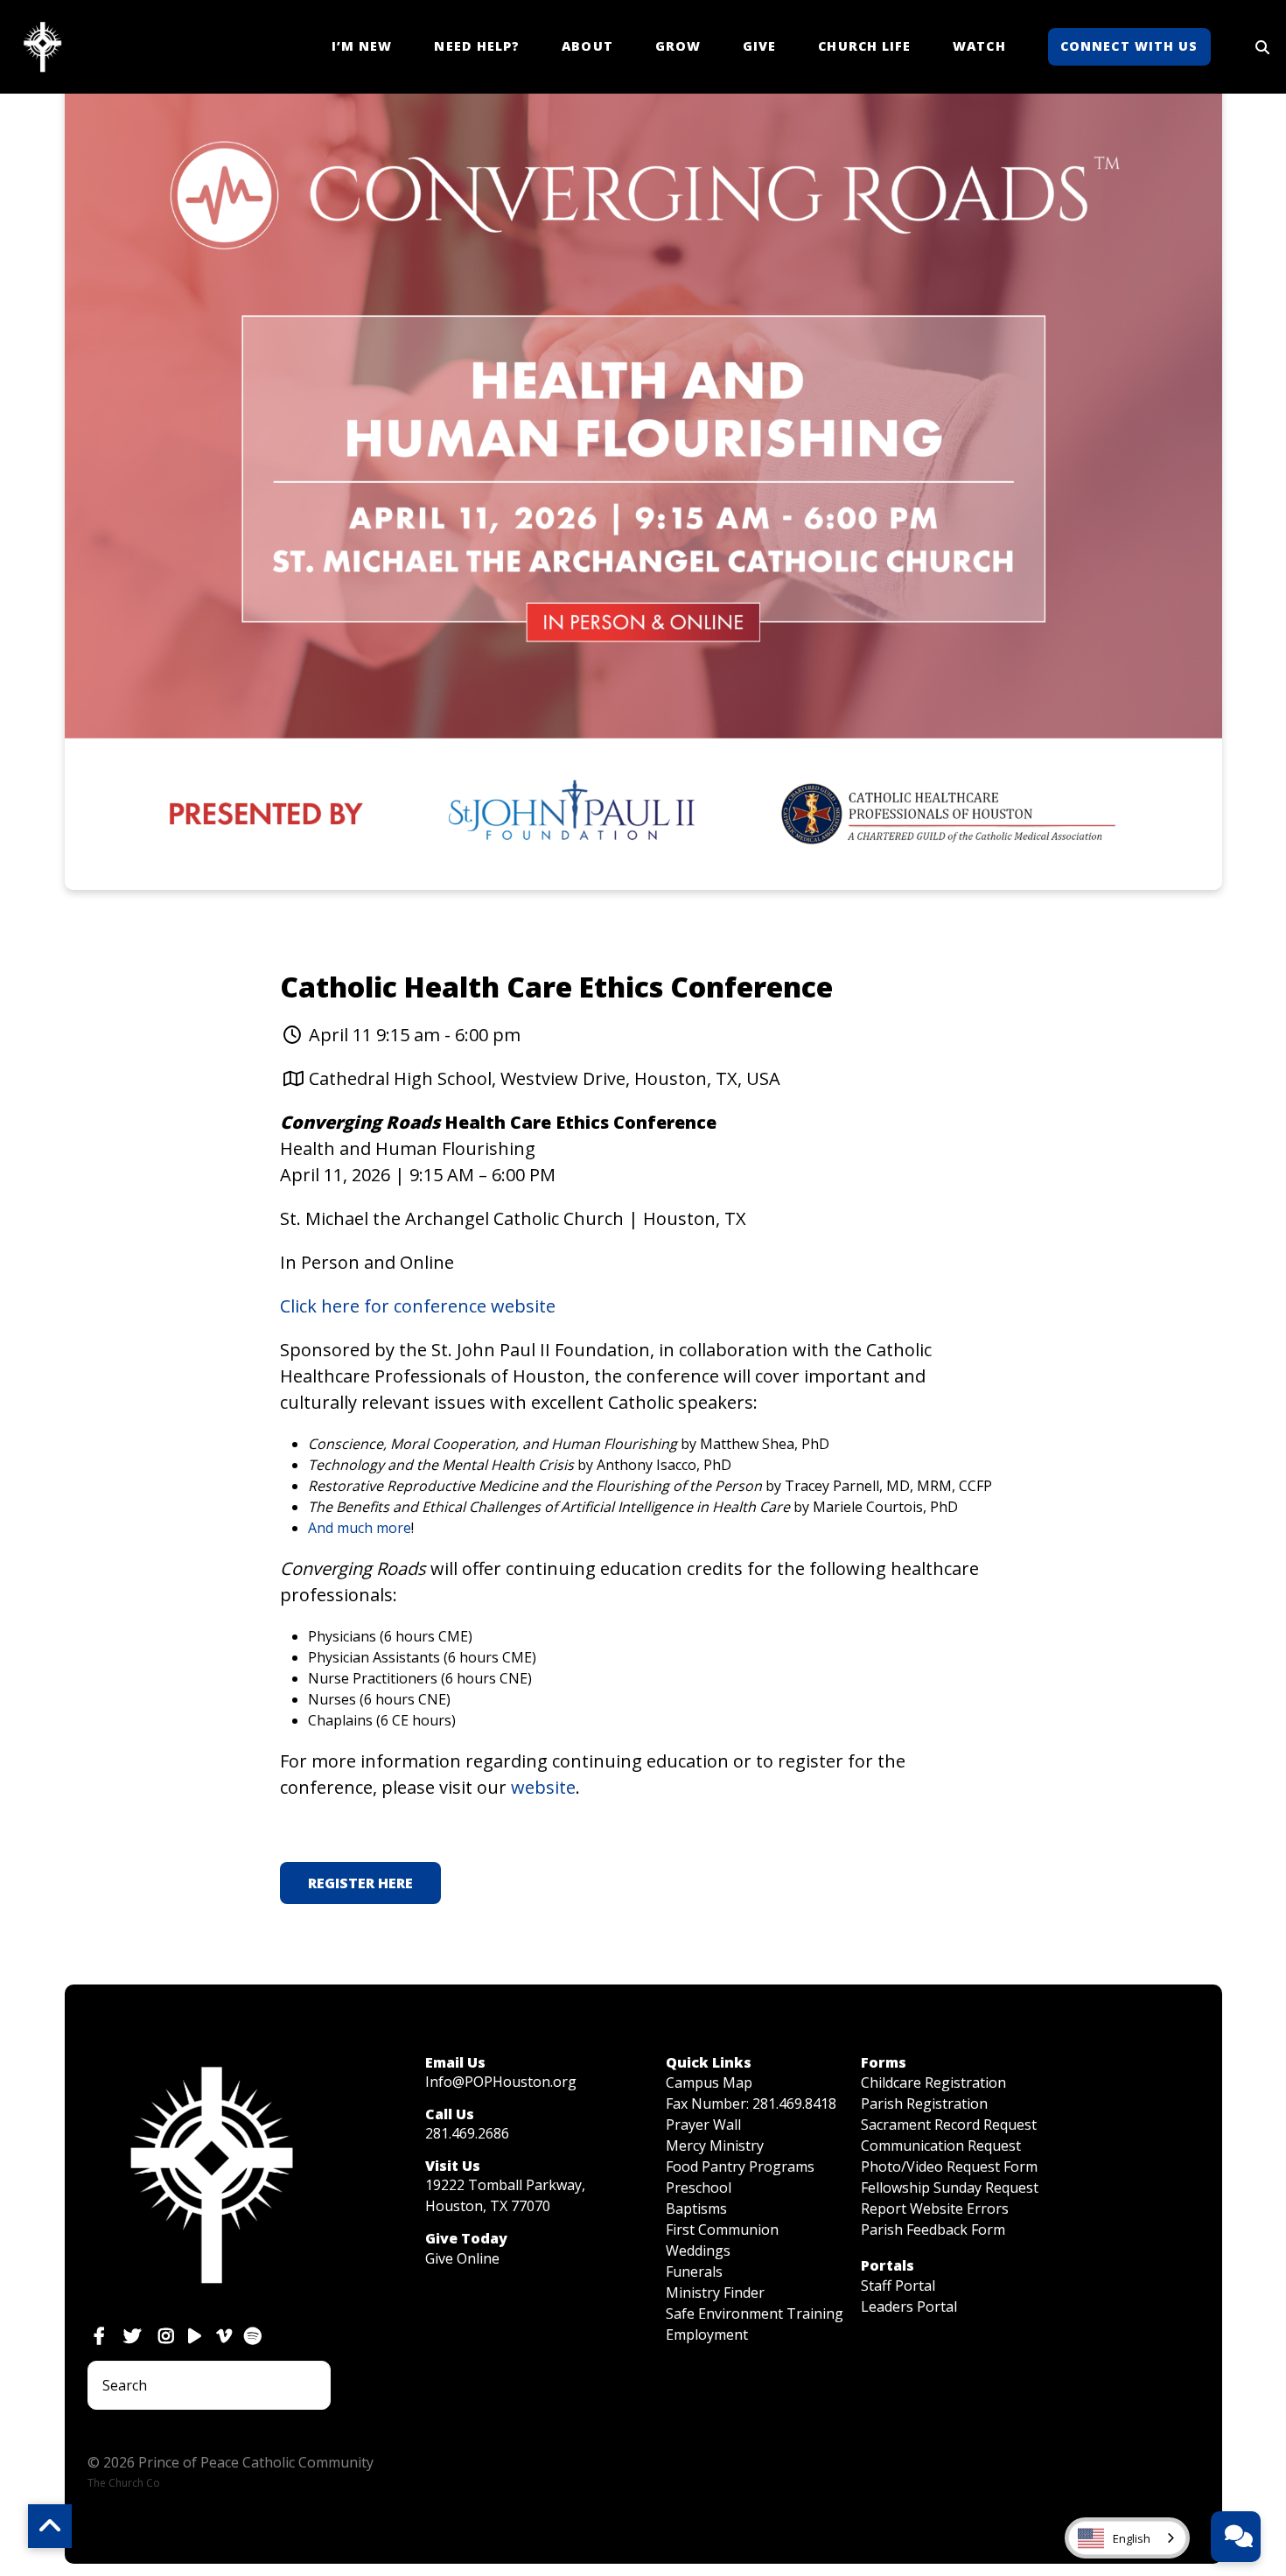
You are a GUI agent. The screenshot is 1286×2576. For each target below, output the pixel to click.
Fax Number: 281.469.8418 (751, 2103)
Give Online (462, 2258)
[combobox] (1127, 2538)
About (587, 46)
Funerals (694, 2271)
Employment (707, 2334)
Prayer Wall (703, 2124)
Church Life (864, 46)
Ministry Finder (715, 2292)
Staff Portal (898, 2285)
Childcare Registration (933, 2082)
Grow (678, 46)
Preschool (699, 2187)
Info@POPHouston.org (501, 2082)
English (1132, 2538)
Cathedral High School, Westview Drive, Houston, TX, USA (545, 1078)
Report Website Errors (935, 2208)
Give (759, 46)
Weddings (698, 2250)
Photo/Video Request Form (949, 2166)
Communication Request (941, 2145)
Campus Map (709, 2082)
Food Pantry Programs (740, 2166)
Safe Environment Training (755, 2313)
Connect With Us (1129, 46)
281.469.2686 (467, 2133)
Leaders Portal (909, 2306)
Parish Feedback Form (933, 2229)
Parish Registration (924, 2103)
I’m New (362, 46)
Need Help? (477, 46)
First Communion (722, 2229)
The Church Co (124, 2483)
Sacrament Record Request (949, 2124)
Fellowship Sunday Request (950, 2187)
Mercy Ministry (715, 2145)
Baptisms (696, 2208)
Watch (979, 46)
